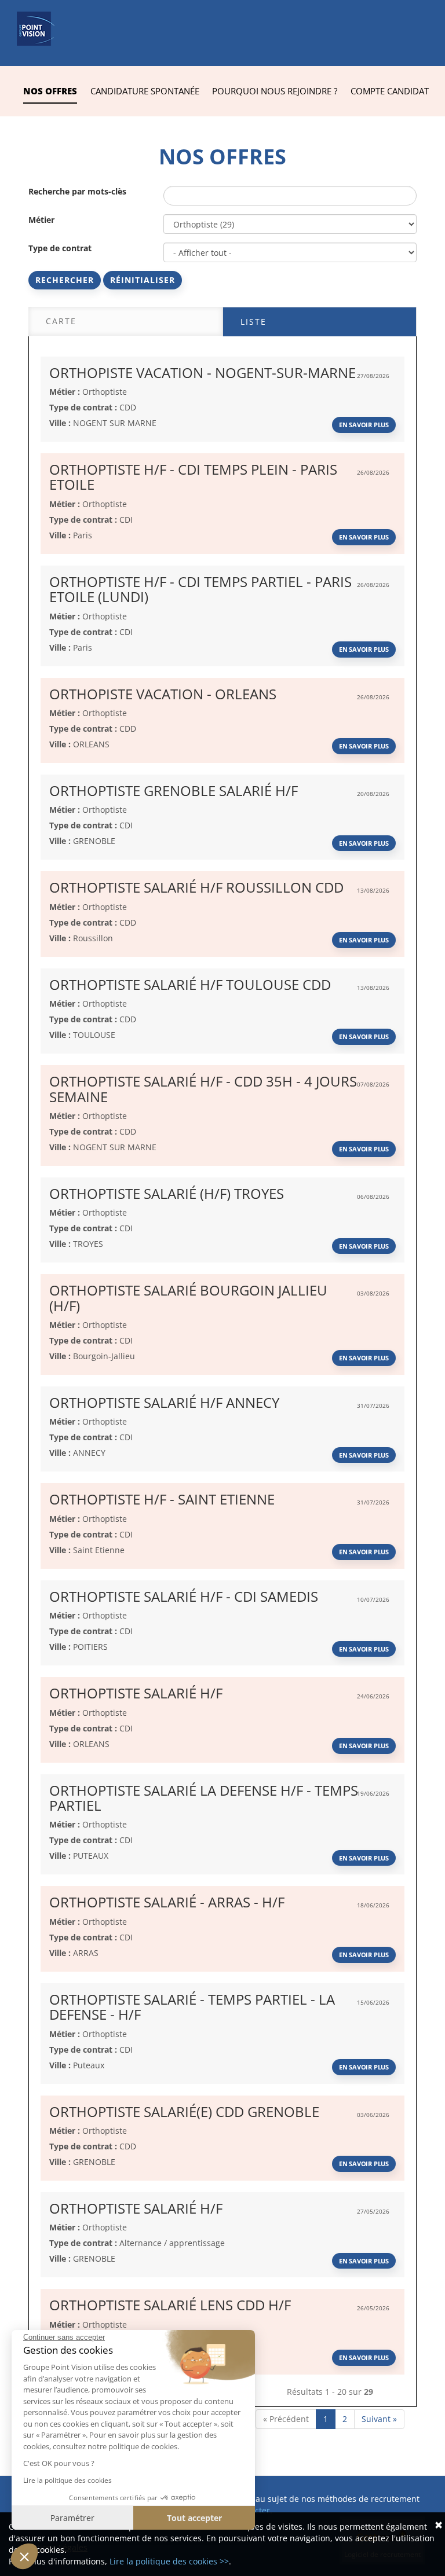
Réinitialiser (143, 280)
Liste (253, 322)
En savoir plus (364, 425)
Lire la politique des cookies (68, 2480)
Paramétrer (72, 2518)
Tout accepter (194, 2518)
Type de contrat (60, 248)
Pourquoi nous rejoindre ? (275, 91)
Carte (61, 321)
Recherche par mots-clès (77, 191)
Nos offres (50, 91)
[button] (24, 2556)
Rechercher (65, 280)
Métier (41, 220)
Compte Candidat (390, 91)
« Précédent (286, 2419)
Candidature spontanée (145, 91)
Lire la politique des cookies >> (169, 2561)
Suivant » (379, 2419)
